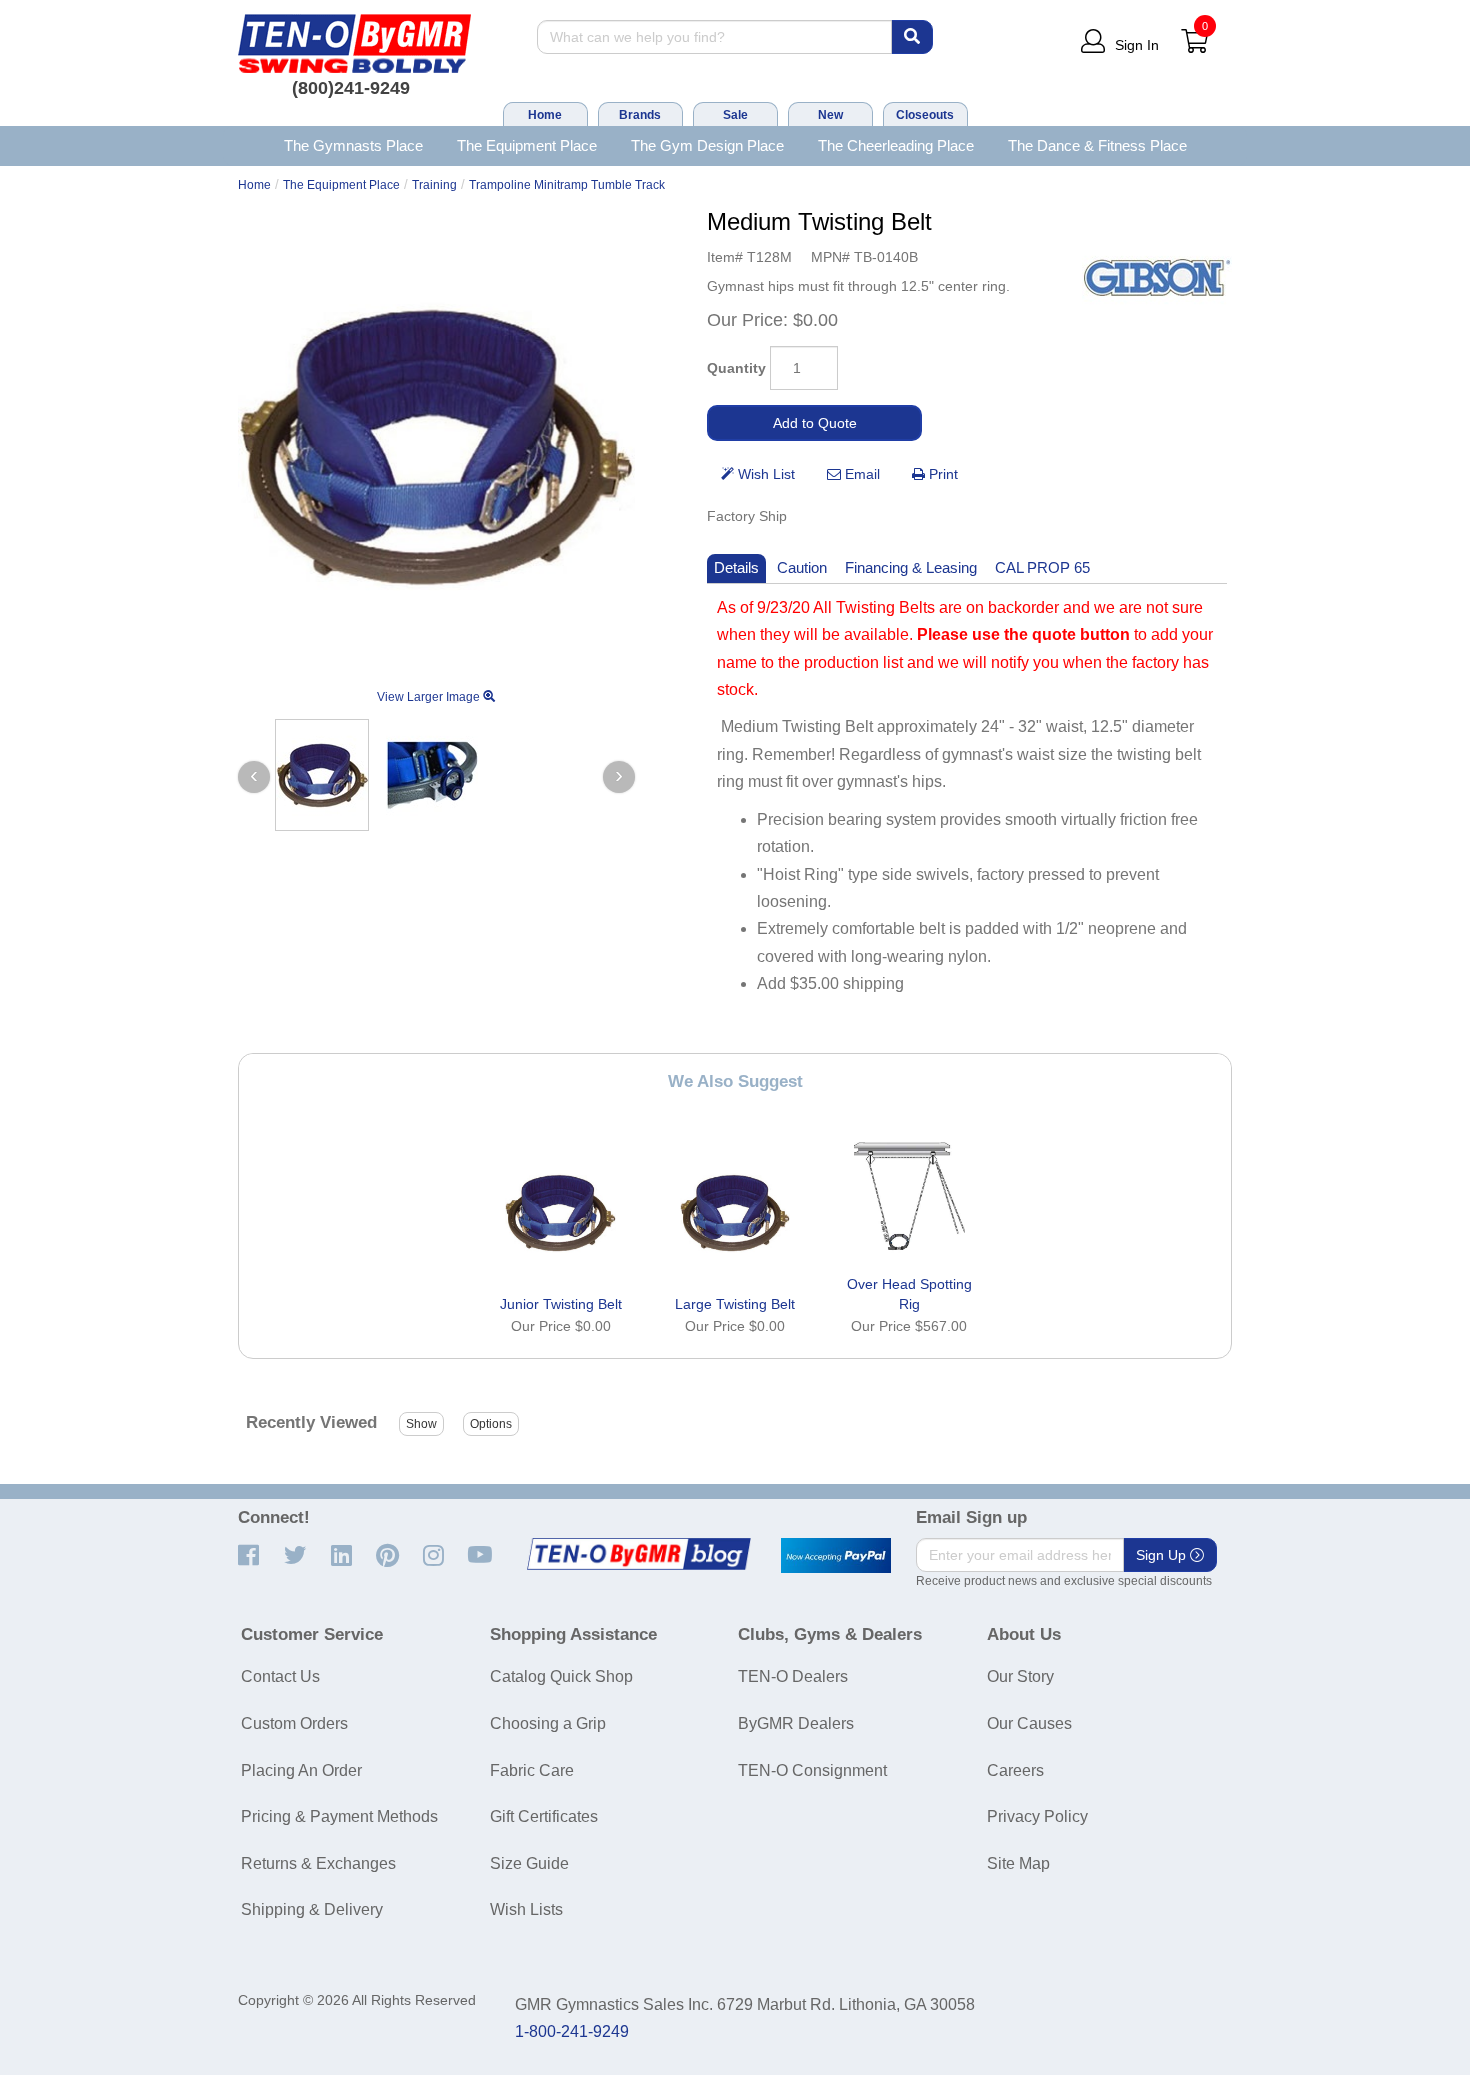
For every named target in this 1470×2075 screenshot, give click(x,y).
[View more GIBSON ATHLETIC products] (1157, 277)
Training (434, 185)
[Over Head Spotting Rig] (909, 1193)
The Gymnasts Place (353, 145)
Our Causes (1029, 1723)
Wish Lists (526, 1909)
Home (545, 115)
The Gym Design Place (707, 145)
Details (736, 567)
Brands (640, 115)
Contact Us (280, 1676)
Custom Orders (294, 1723)
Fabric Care (532, 1770)
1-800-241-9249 (572, 2031)
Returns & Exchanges (318, 1863)
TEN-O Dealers (793, 1676)
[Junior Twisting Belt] (561, 1213)
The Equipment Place (527, 145)
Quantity (736, 368)
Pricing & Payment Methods (339, 1816)
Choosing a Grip (548, 1723)
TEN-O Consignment (812, 1770)
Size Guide (529, 1863)
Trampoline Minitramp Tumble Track (567, 185)
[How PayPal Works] (836, 1556)
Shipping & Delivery (312, 1909)
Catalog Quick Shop (561, 1676)
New (830, 115)
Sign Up (1163, 1555)
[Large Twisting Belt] (735, 1213)
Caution (802, 567)
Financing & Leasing (911, 567)
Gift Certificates (544, 1816)
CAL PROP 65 (1042, 567)
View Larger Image (430, 697)
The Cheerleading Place (896, 145)
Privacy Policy (1037, 1816)
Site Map (1018, 1863)
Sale (735, 115)
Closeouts (925, 115)
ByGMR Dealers (796, 1723)
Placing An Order (301, 1770)
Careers (1015, 1770)
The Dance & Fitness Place (1097, 145)
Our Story (1020, 1676)
